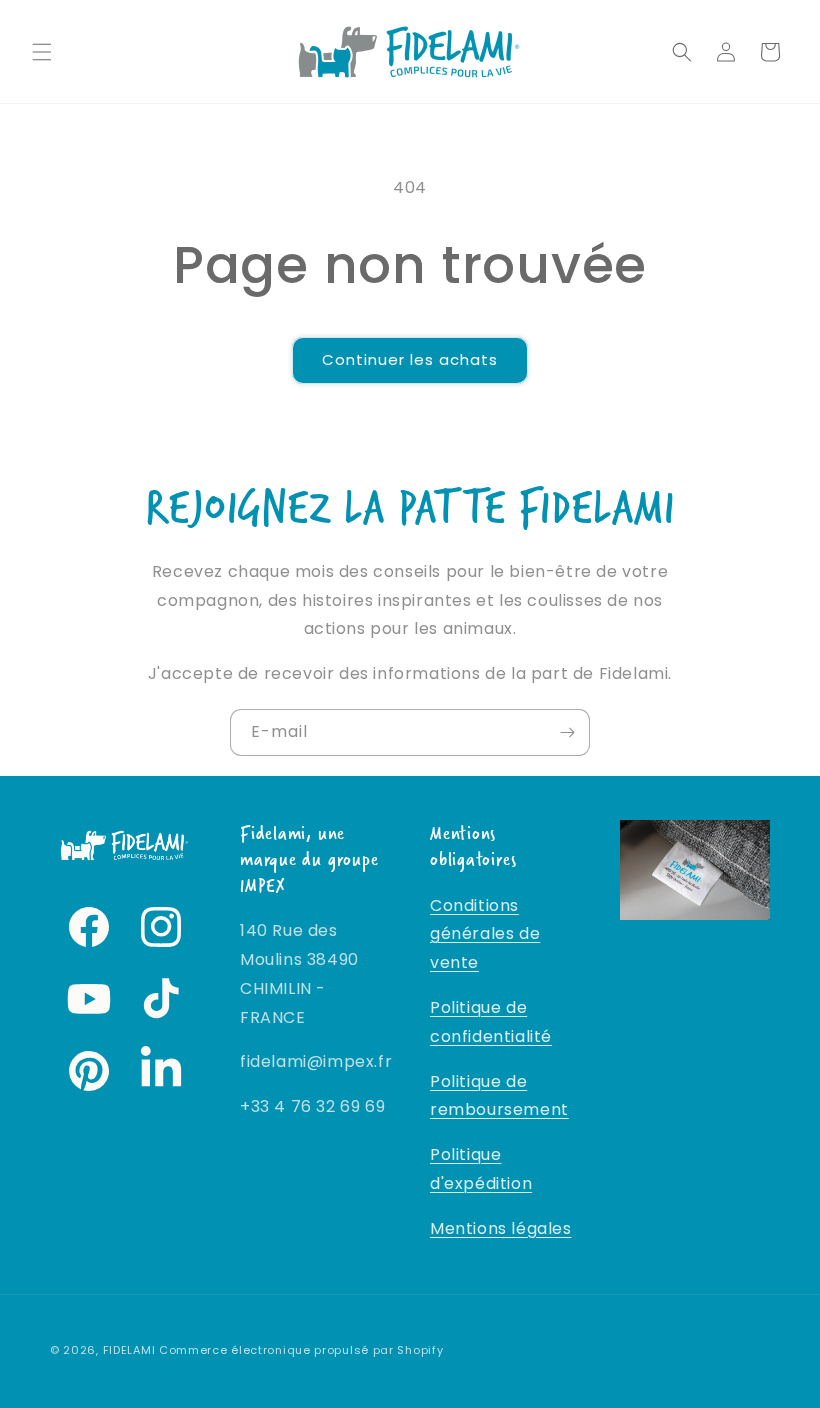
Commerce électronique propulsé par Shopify (301, 1350)
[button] (42, 52)
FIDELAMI (129, 1350)
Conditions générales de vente (485, 934)
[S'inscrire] (567, 732)
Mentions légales (501, 1228)
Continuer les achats (410, 359)
